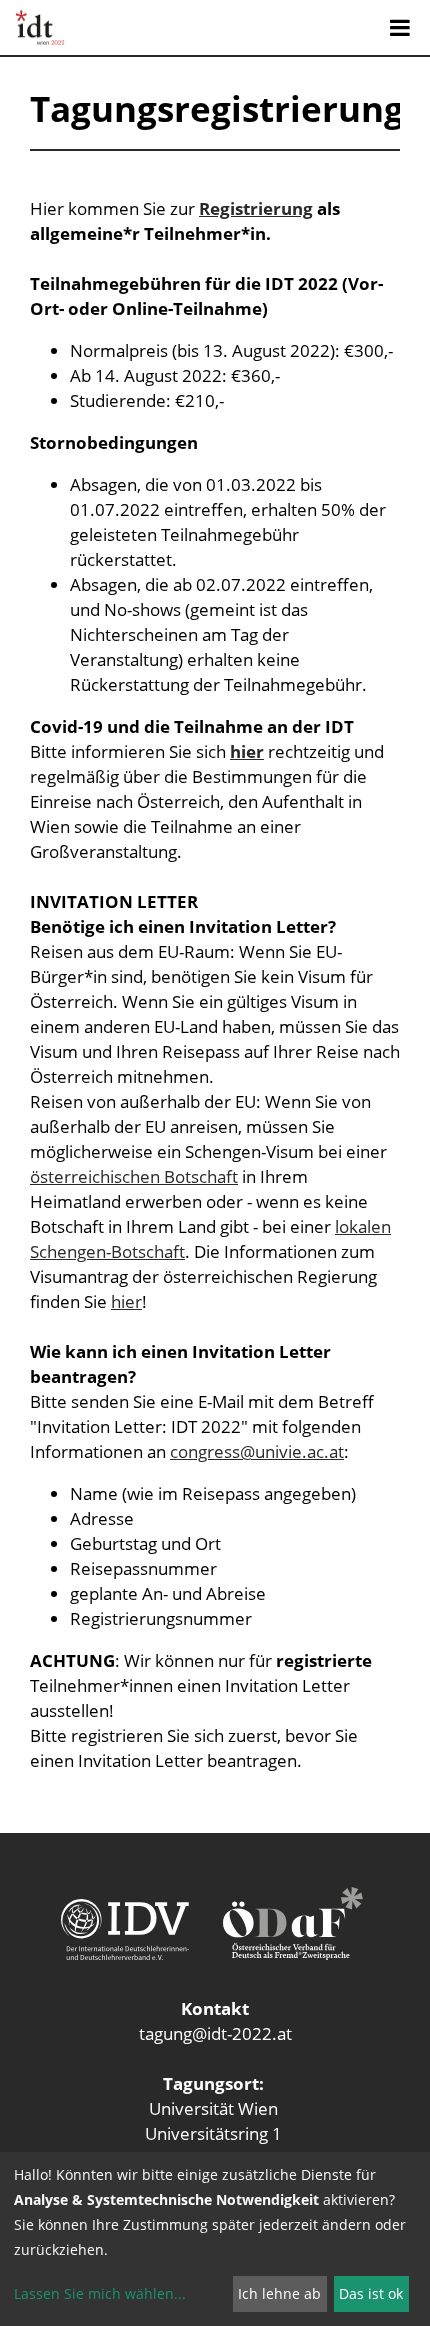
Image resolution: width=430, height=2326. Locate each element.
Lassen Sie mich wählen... (100, 2293)
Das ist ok (371, 2293)
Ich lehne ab (279, 2293)
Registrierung (256, 208)
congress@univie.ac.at (257, 1451)
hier (126, 1301)
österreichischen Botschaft (134, 1176)
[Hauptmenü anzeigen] (400, 28)
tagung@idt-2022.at (215, 2033)
